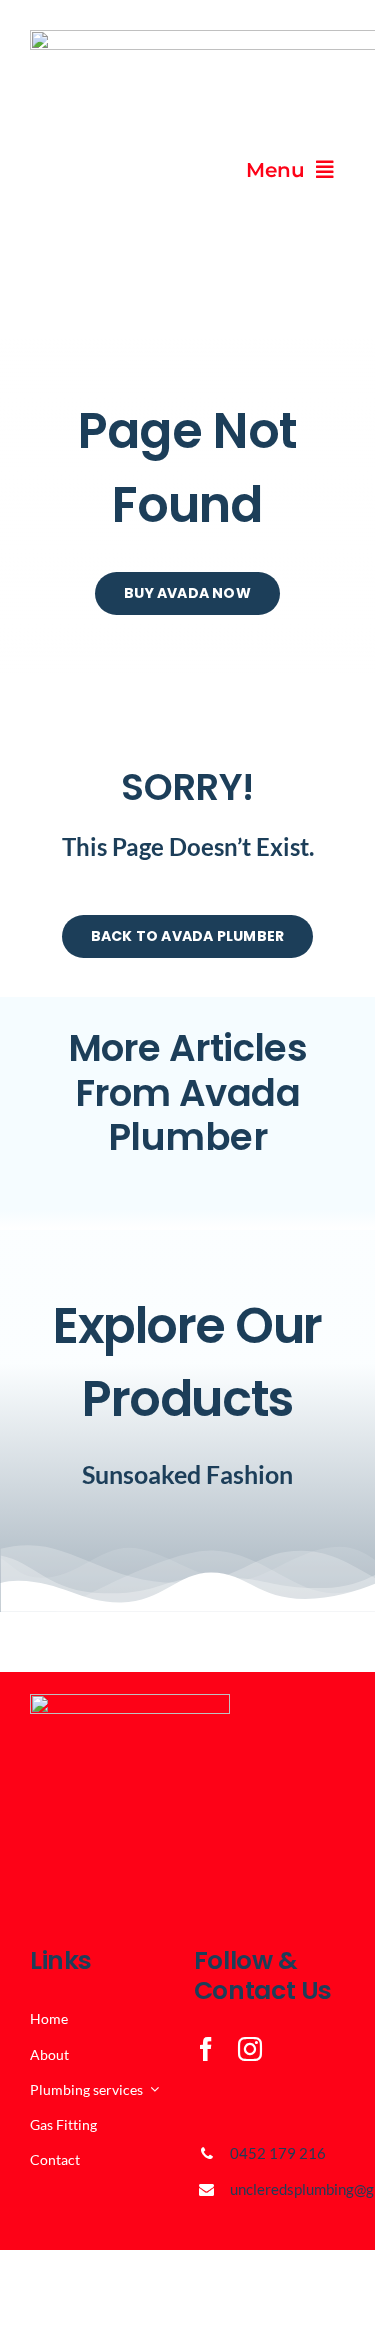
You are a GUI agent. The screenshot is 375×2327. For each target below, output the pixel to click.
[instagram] (250, 2049)
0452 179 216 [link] (278, 2153)
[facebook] (206, 2049)
